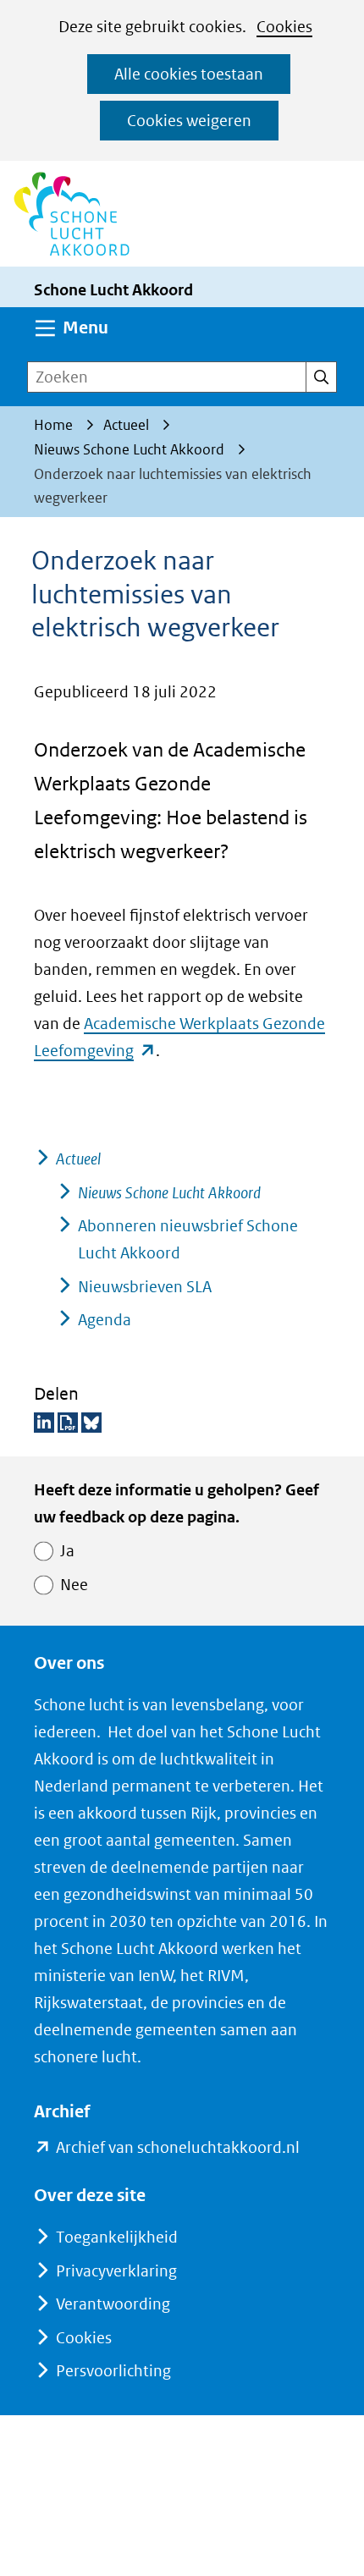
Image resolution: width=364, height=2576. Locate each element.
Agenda (105, 1320)
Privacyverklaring (116, 2271)
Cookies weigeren (189, 121)
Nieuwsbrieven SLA (145, 1287)
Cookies (284, 27)
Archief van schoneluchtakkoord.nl (178, 2149)
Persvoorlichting (113, 2371)
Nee (74, 1585)
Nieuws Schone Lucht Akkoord (169, 1193)
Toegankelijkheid (117, 2237)
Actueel (78, 1159)
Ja (67, 1551)
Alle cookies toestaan (189, 74)
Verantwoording (113, 2304)
